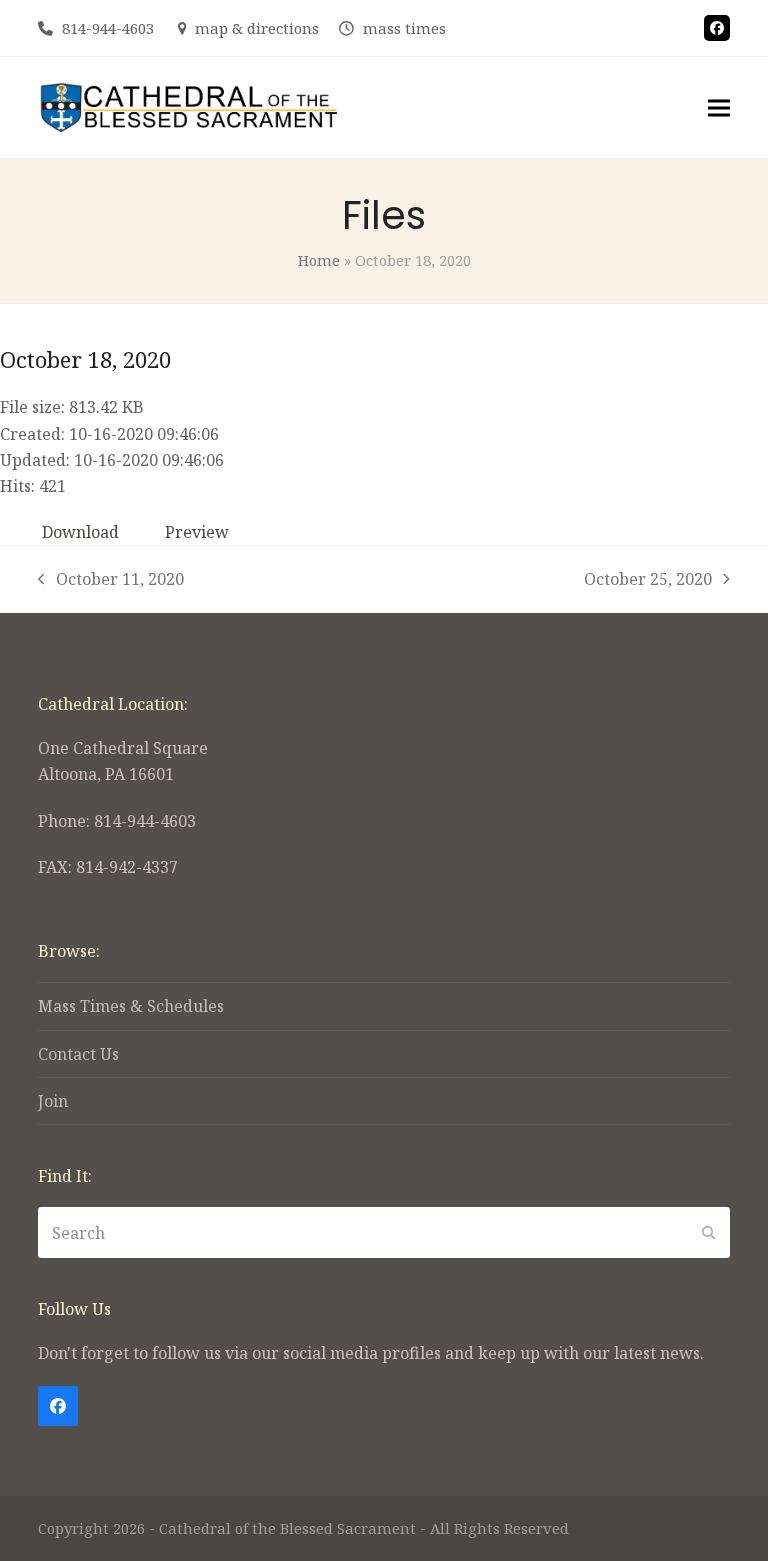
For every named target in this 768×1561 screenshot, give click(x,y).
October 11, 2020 (111, 580)
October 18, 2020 (85, 359)
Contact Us (78, 1054)
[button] (719, 107)
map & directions (257, 28)
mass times (404, 28)
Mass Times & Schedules (131, 1006)
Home (319, 260)
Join (53, 1101)
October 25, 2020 (648, 580)
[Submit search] (709, 1233)
